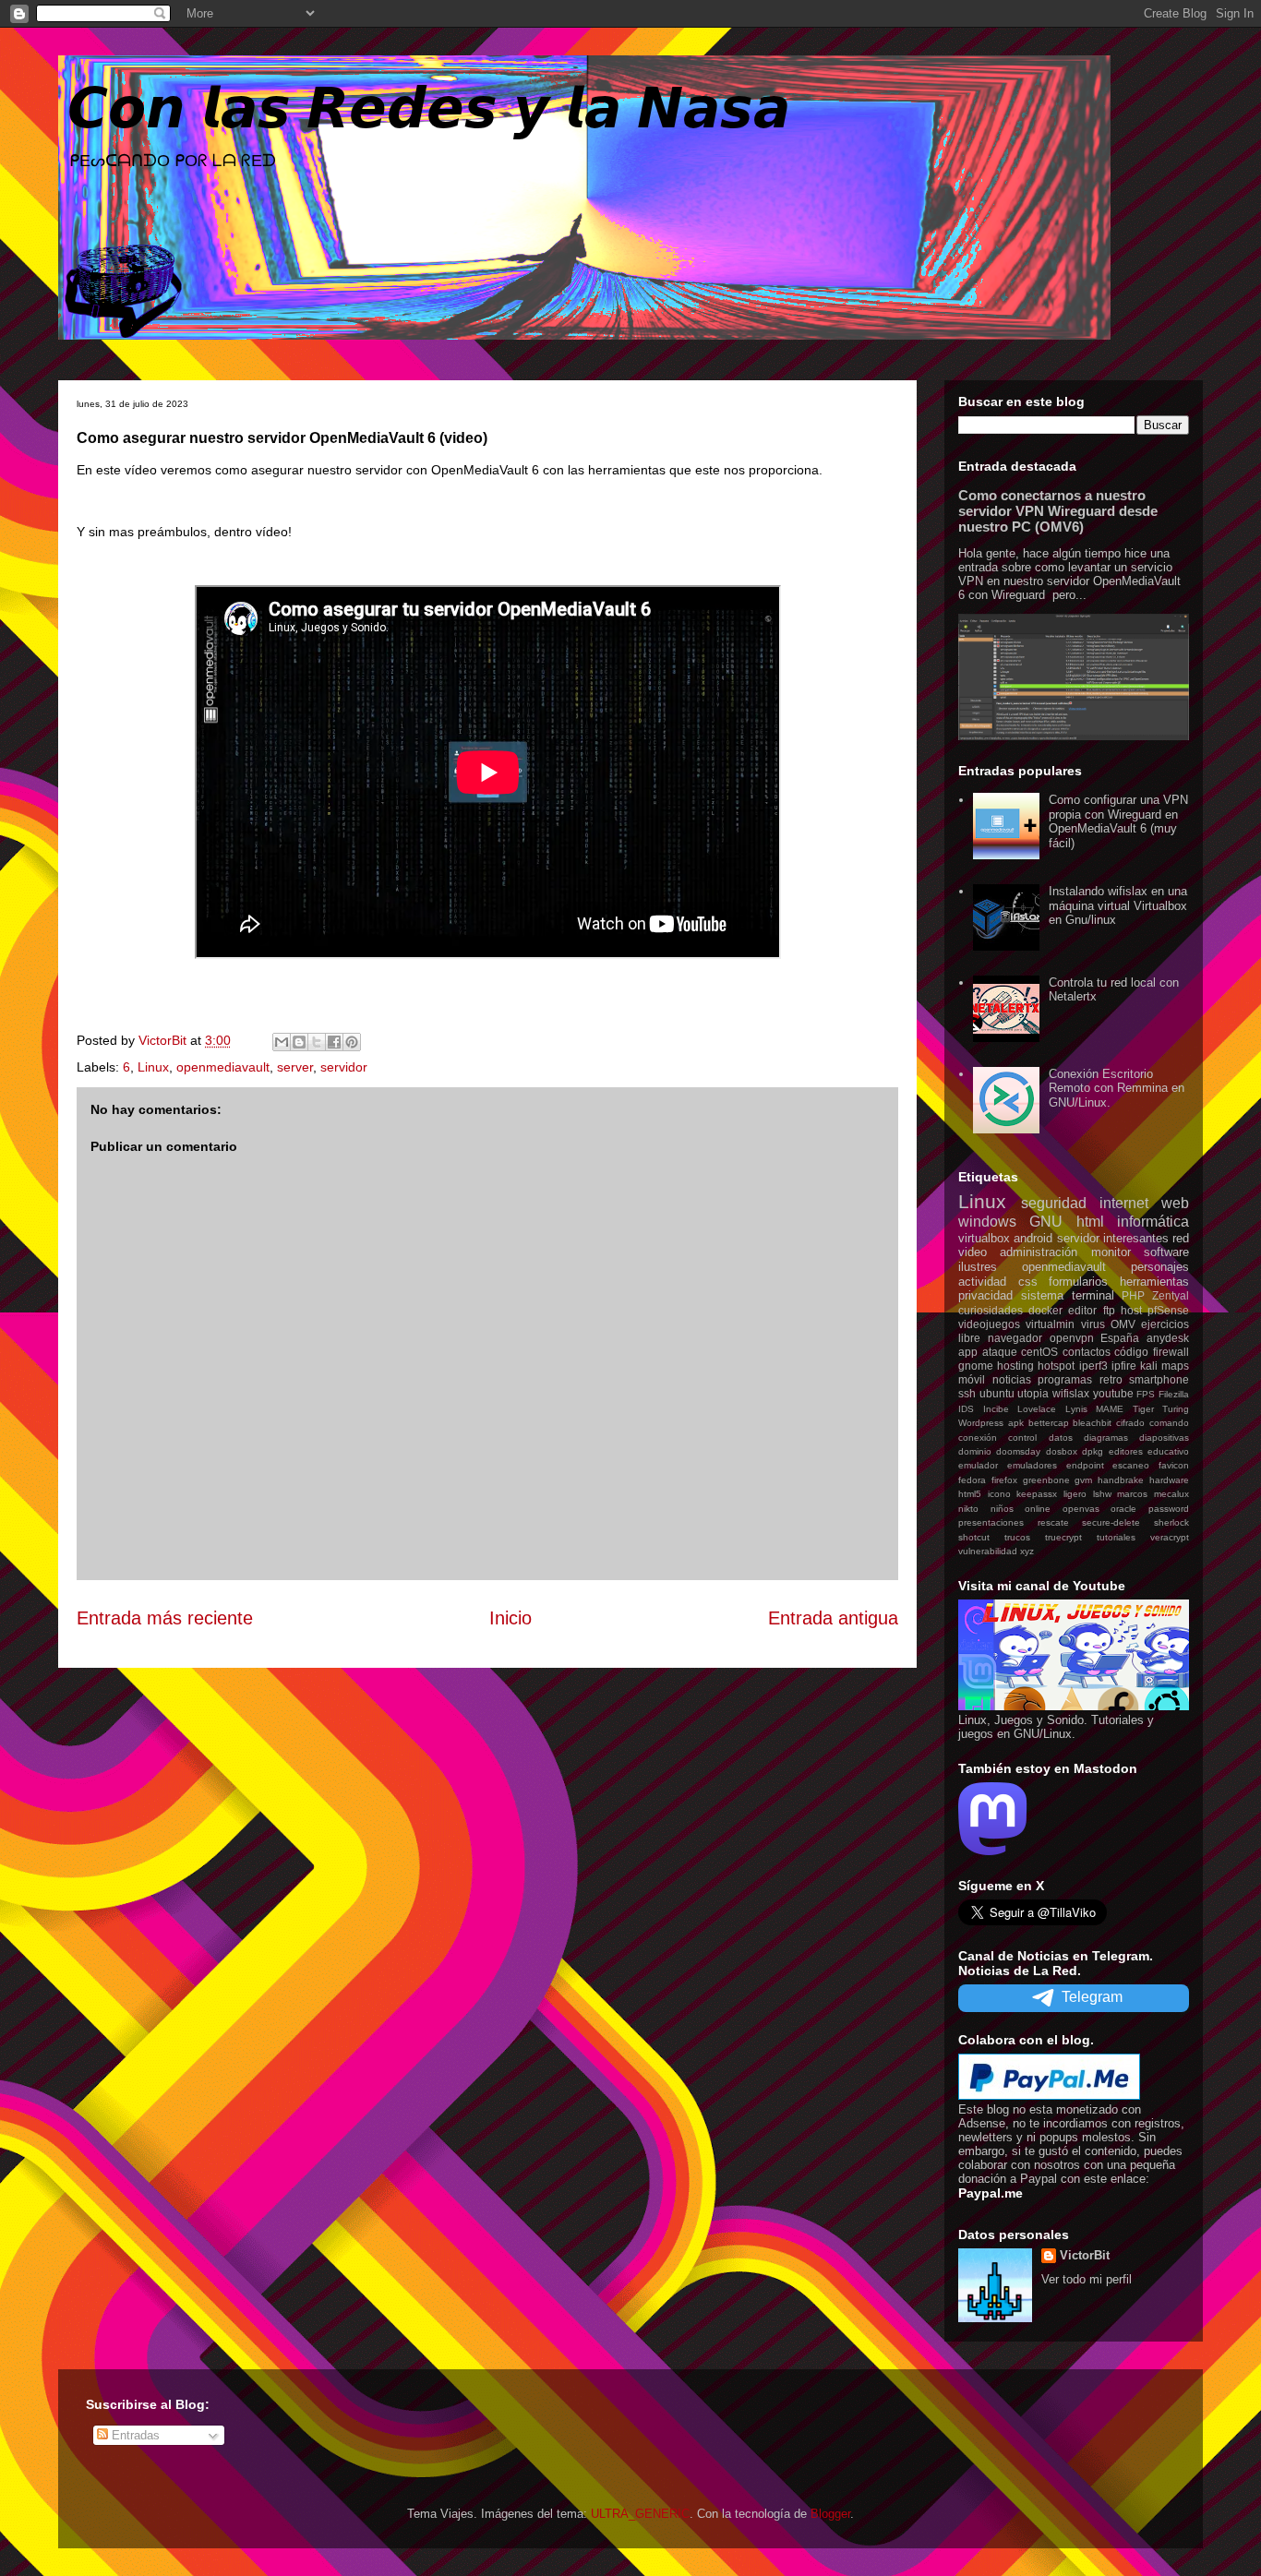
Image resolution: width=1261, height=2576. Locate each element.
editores (1126, 1451)
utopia (1033, 1393)
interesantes (1136, 1238)
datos (1061, 1438)
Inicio (510, 1618)
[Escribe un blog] (299, 1042)
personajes (1160, 1267)
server (295, 1067)
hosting (1015, 1366)
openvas (1081, 1509)
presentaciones (991, 1522)
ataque (1000, 1352)
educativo (1168, 1451)
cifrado (1130, 1423)
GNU (1046, 1222)
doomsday (1018, 1451)
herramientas (1154, 1282)
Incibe (996, 1409)
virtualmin (1050, 1324)
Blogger (830, 2514)
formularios (1078, 1282)
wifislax (1071, 1393)
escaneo (1131, 1465)
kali (1149, 1366)
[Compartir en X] (317, 1042)
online (1038, 1509)
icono (999, 1494)
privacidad (985, 1295)
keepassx (1037, 1494)
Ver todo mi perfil (1087, 2279)
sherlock (1171, 1522)
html (1090, 1222)
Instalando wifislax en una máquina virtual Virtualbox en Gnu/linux (1118, 905)
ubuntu (997, 1393)
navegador (1015, 1338)
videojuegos (989, 1324)
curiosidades (991, 1310)
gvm (1083, 1480)
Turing (1176, 1409)
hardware (1169, 1480)
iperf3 (1093, 1366)
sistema (1042, 1295)
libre (969, 1338)
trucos (1017, 1537)
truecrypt (1063, 1537)
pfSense (1168, 1310)
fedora (972, 1480)
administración (1039, 1252)
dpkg (1093, 1451)
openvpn (1072, 1338)
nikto (968, 1509)
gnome (976, 1366)
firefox (1004, 1480)
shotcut (974, 1537)
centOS (1039, 1352)
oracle (1123, 1509)
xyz (1027, 1551)
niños (1002, 1509)
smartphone (1159, 1379)
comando (1169, 1423)
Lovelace (1037, 1409)
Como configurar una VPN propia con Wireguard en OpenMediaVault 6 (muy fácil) (1118, 821)
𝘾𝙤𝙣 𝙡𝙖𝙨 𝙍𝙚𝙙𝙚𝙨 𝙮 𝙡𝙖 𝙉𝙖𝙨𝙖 (429, 108)
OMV (1123, 1324)
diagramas (1106, 1438)
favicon (1174, 1465)
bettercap (1049, 1423)
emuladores (1032, 1465)
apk (1016, 1423)
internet (1124, 1203)
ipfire (1124, 1366)
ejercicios (1165, 1324)
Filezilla (1174, 1394)
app (968, 1352)
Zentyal (1171, 1295)
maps (1175, 1366)
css (1028, 1282)
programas (1065, 1379)
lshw (1102, 1494)
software (1166, 1252)
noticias (1012, 1379)
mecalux (1171, 1494)
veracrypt (1170, 1537)
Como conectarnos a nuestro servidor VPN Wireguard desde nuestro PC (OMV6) (1058, 511)
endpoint (1085, 1465)
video (973, 1252)
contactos (1087, 1352)
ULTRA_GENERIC (640, 2514)
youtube (1113, 1393)
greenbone (1046, 1480)
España (1120, 1338)
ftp (1109, 1310)
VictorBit (1085, 2255)
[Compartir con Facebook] (334, 1042)
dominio (975, 1451)
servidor (344, 1067)
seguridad (1054, 1203)
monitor (1111, 1252)
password (1169, 1509)
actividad (982, 1282)
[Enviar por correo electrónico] (282, 1042)
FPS (1146, 1394)
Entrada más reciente (165, 1618)
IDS (966, 1409)
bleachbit (1092, 1423)
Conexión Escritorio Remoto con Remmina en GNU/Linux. (1117, 1088)
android (1033, 1238)
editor (1082, 1310)
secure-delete (1111, 1522)
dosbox (1062, 1451)
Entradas (134, 2435)
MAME (1110, 1409)
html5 (970, 1494)
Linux (153, 1067)
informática (1153, 1222)
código (1131, 1352)
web (1175, 1203)
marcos (1132, 1494)
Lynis (1076, 1409)
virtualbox (984, 1238)
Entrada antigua (833, 1618)
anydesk (1168, 1338)
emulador (978, 1465)
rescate (1053, 1522)
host (1131, 1310)
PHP (1133, 1295)
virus (1093, 1324)
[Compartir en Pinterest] (352, 1042)
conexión (978, 1438)
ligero (1075, 1494)
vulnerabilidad (988, 1551)
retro (1111, 1379)
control (1022, 1438)
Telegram (1092, 1997)
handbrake (1121, 1480)
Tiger (1143, 1409)
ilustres (978, 1267)
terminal (1093, 1295)
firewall (1171, 1352)
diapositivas (1164, 1438)
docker (1045, 1310)
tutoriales (1116, 1537)
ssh (967, 1393)
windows (987, 1222)
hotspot (1056, 1366)
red (1181, 1238)
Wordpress (981, 1423)
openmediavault (223, 1067)
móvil (972, 1379)
